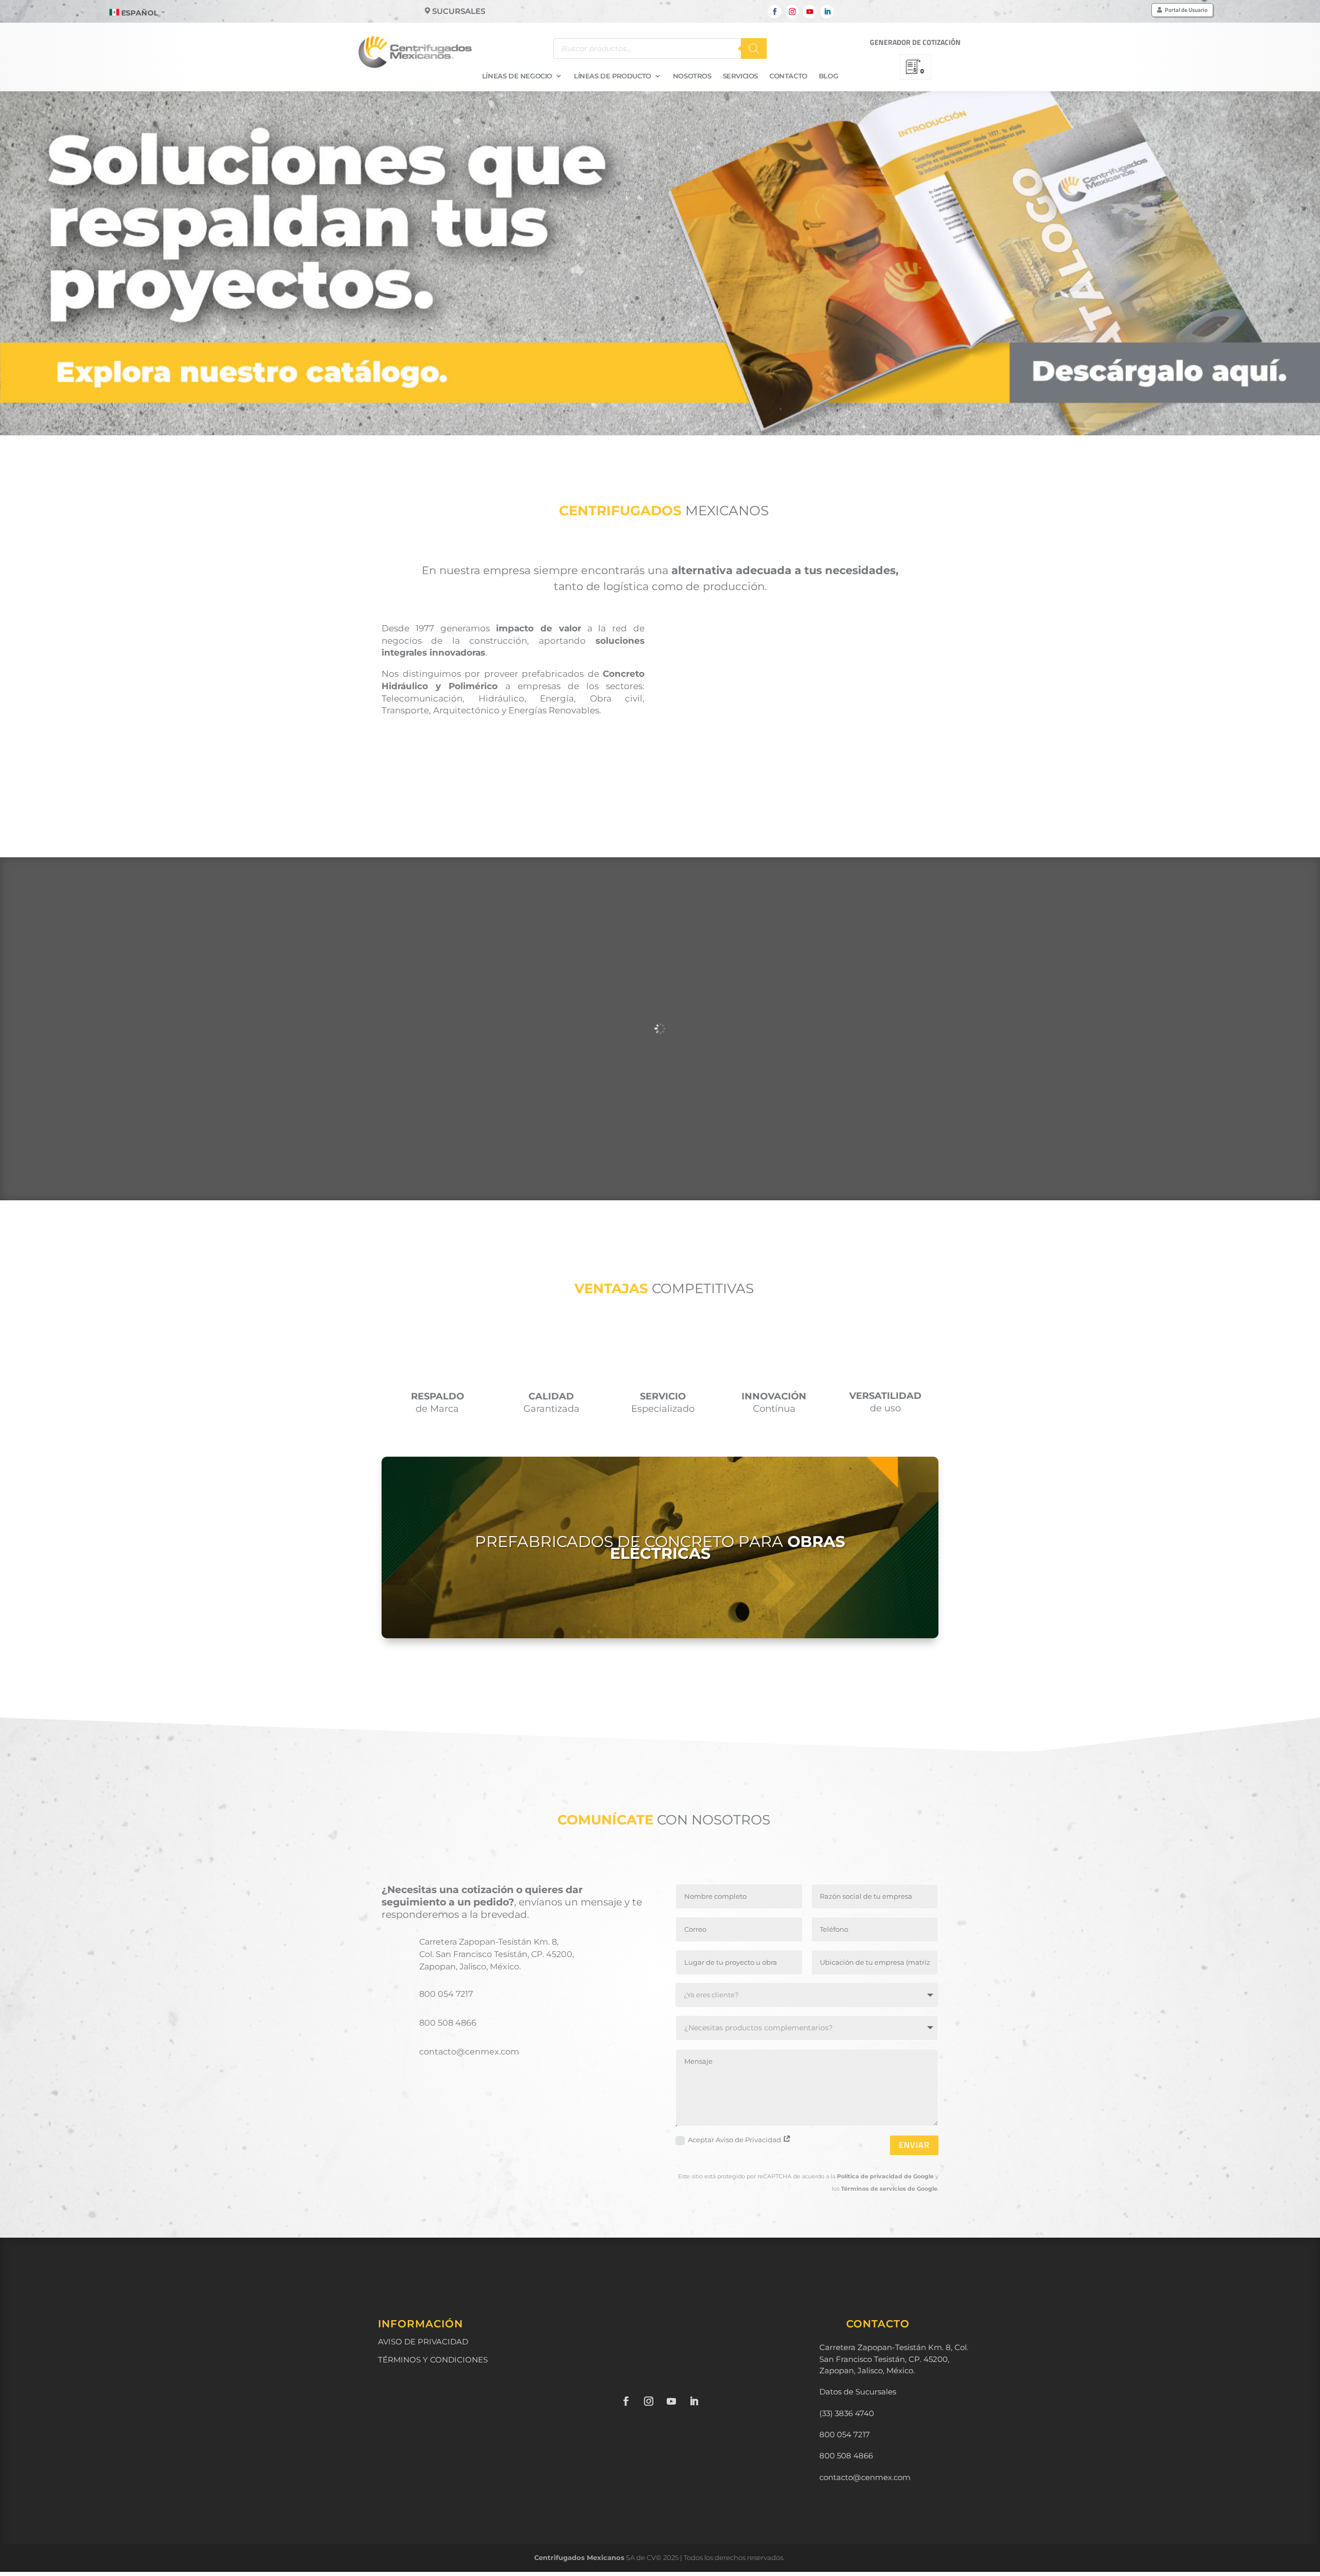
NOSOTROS (692, 76)
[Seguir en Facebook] (774, 12)
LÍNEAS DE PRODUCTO (613, 76)
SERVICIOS (740, 76)
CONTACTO (788, 76)
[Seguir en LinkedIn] (827, 12)
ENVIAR (914, 2145)
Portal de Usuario (1186, 10)
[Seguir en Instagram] (792, 12)
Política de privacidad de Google (885, 2176)
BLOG (828, 76)
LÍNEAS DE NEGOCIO (517, 76)
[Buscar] (754, 48)
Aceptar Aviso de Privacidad (735, 2140)
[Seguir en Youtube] (810, 12)
